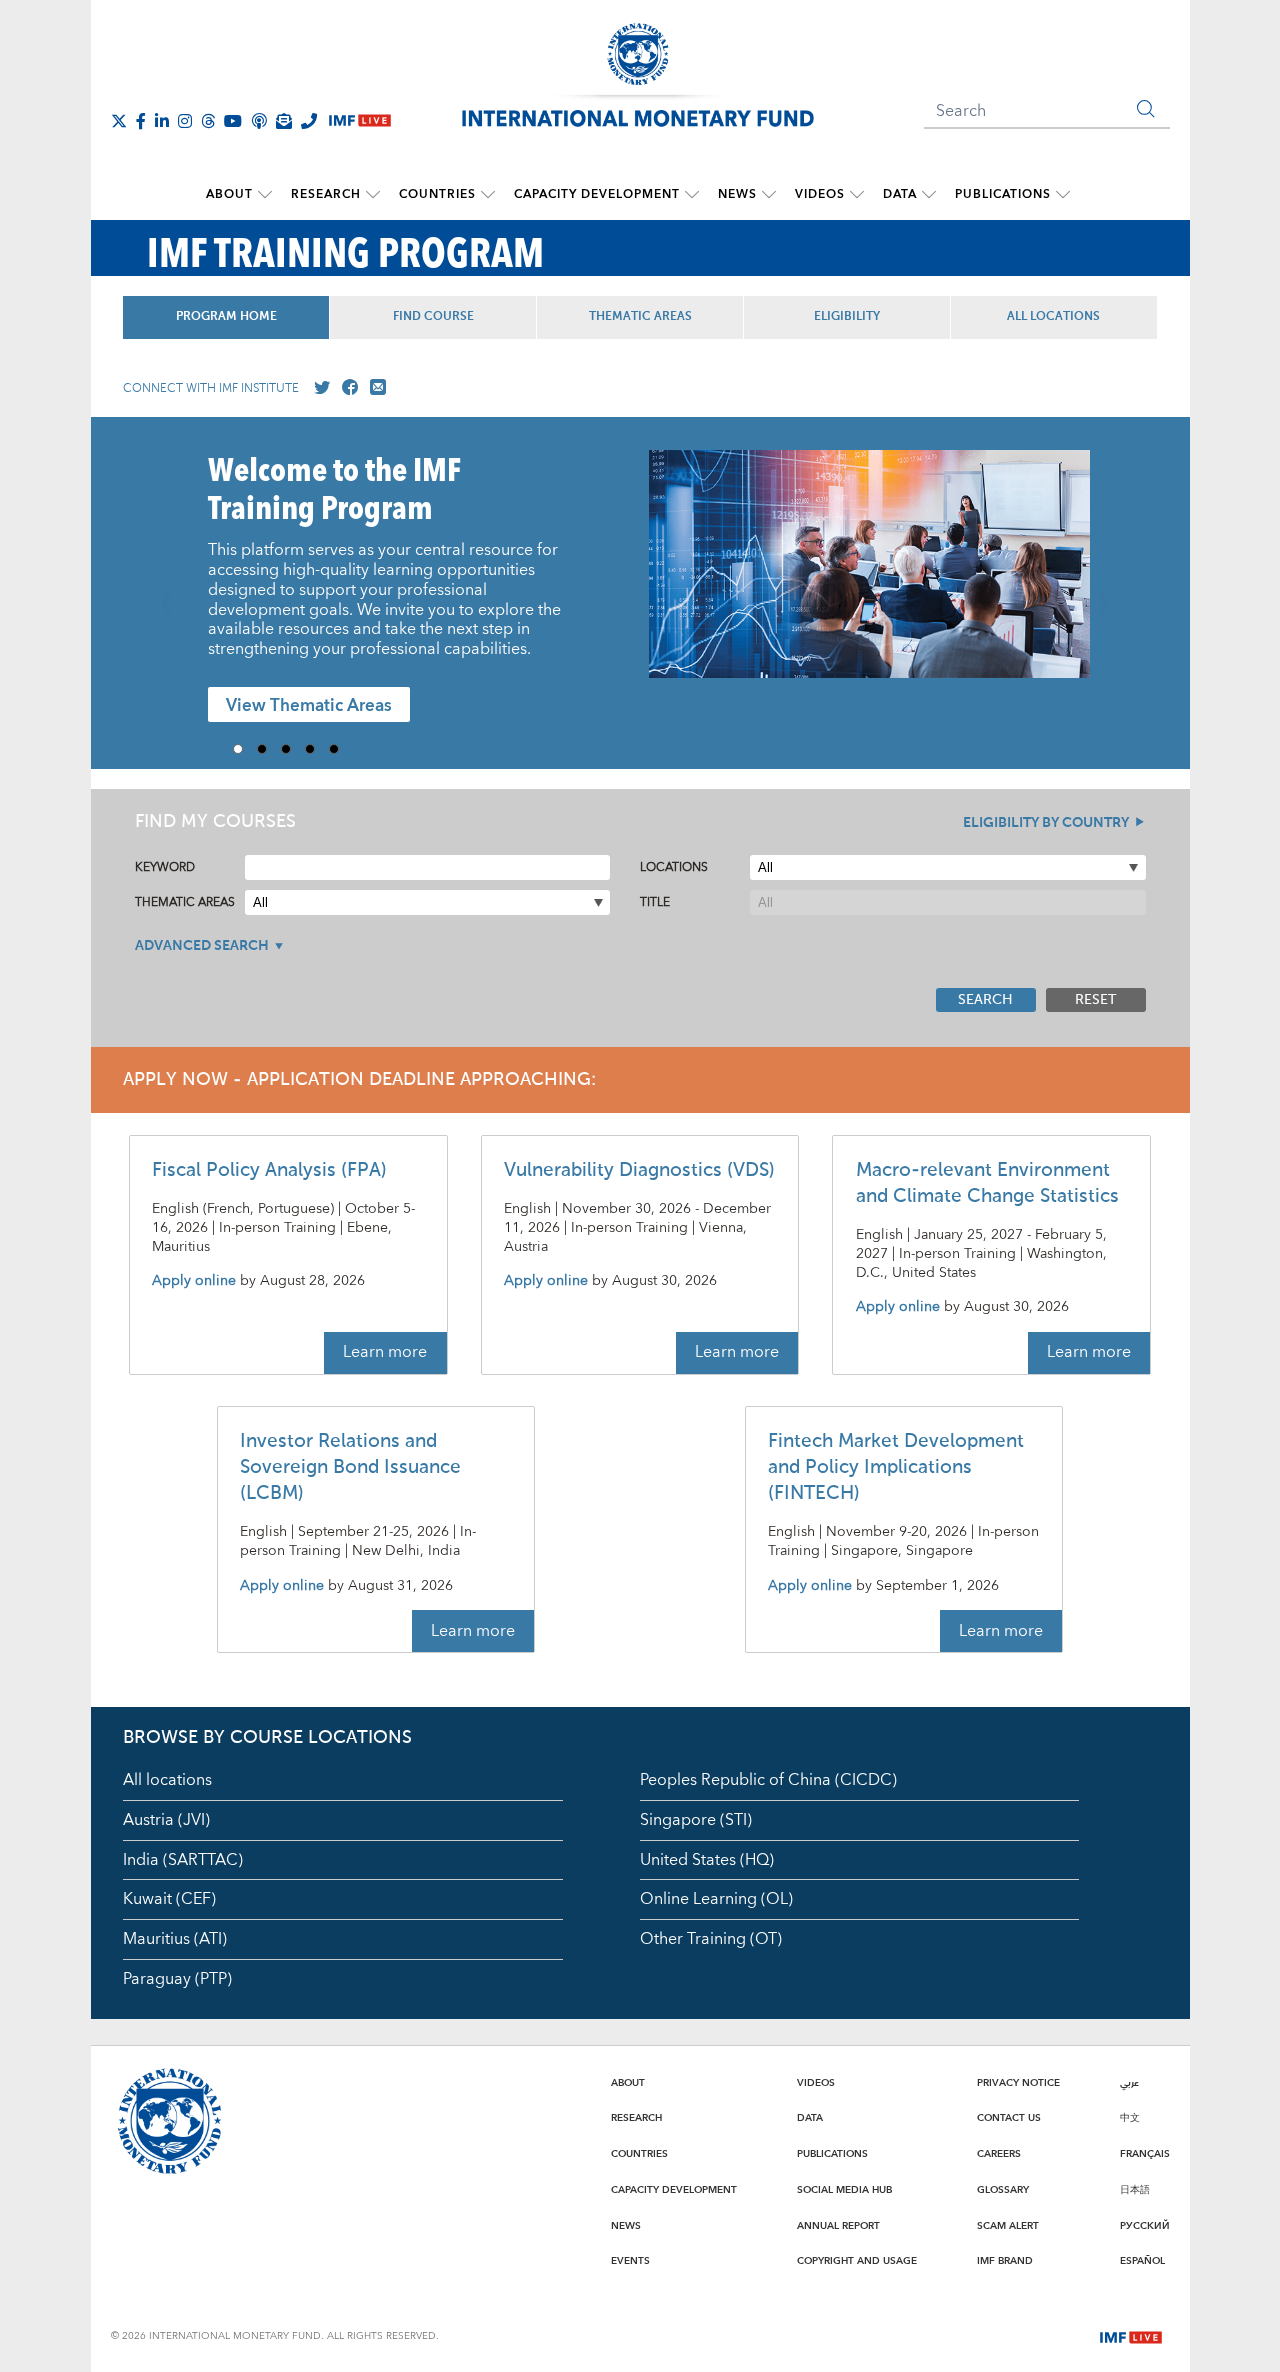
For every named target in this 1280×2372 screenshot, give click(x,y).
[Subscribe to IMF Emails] (284, 121)
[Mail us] (374, 388)
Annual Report (838, 2226)
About (229, 194)
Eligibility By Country (1046, 823)
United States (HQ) (707, 1860)
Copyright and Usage (857, 2261)
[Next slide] (1108, 593)
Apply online (194, 1281)
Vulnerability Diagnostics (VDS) (639, 1170)
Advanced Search (202, 946)
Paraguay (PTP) (177, 1979)
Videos (820, 194)
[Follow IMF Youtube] (233, 121)
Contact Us (1009, 2118)
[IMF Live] (1131, 2335)
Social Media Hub (844, 2190)
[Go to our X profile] (318, 388)
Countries (437, 194)
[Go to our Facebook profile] (346, 388)
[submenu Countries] (488, 195)
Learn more (385, 1352)
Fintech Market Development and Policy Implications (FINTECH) (896, 1467)
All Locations (1053, 317)
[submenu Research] (373, 195)
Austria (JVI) (166, 1820)
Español (1142, 2261)
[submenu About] (265, 195)
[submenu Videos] (857, 195)
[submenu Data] (929, 195)
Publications (1003, 194)
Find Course (433, 317)
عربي (1129, 2083)
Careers (999, 2154)
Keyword (165, 867)
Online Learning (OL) (716, 1899)
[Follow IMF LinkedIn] (162, 121)
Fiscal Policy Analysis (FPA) (269, 1170)
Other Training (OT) (711, 1939)
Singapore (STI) (696, 1820)
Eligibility (847, 317)
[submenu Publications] (1063, 195)
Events (630, 2261)
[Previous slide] (173, 593)
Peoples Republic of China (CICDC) (768, 1780)
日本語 (1135, 2190)
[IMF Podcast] (259, 121)
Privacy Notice (1018, 2083)
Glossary (1003, 2190)
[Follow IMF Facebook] (141, 121)
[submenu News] (769, 195)
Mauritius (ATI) (175, 1939)
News (737, 194)
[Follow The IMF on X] (119, 121)
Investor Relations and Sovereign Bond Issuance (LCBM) (350, 1467)
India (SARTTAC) (183, 1860)
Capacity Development (597, 194)
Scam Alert (1008, 2226)
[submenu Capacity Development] (692, 195)
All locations (167, 1780)
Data (900, 194)
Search (985, 1000)
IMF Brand (1005, 2261)
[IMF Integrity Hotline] (309, 121)
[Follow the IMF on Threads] (208, 121)
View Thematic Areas (309, 706)
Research (326, 194)
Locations (674, 867)
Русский (1145, 2226)
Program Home (226, 317)
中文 (1130, 2118)
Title (655, 902)
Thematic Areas (640, 317)
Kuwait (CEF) (169, 1899)
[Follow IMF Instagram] (185, 121)
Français (1145, 2154)
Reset (1095, 1000)
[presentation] (869, 574)
